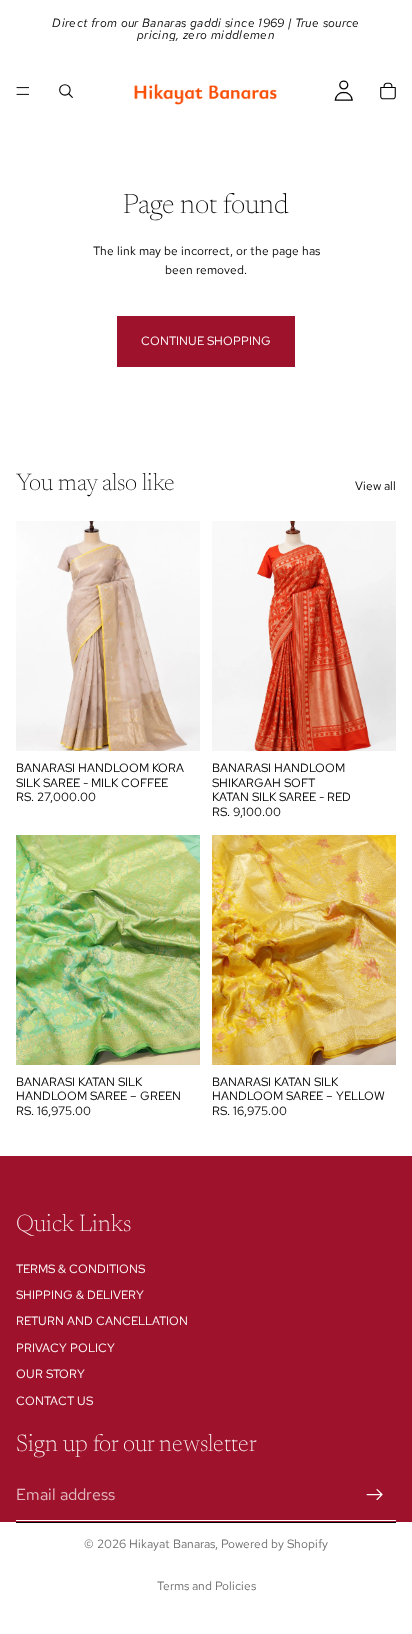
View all (375, 486)
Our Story (50, 1374)
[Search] (66, 91)
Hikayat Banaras (172, 1544)
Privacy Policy (65, 1348)
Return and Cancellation (102, 1322)
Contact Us (54, 1401)
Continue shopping (206, 341)
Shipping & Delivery (80, 1295)
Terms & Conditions (80, 1269)
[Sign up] (375, 1495)
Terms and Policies (206, 1586)
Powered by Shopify (274, 1544)
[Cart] (388, 91)
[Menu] (23, 91)
